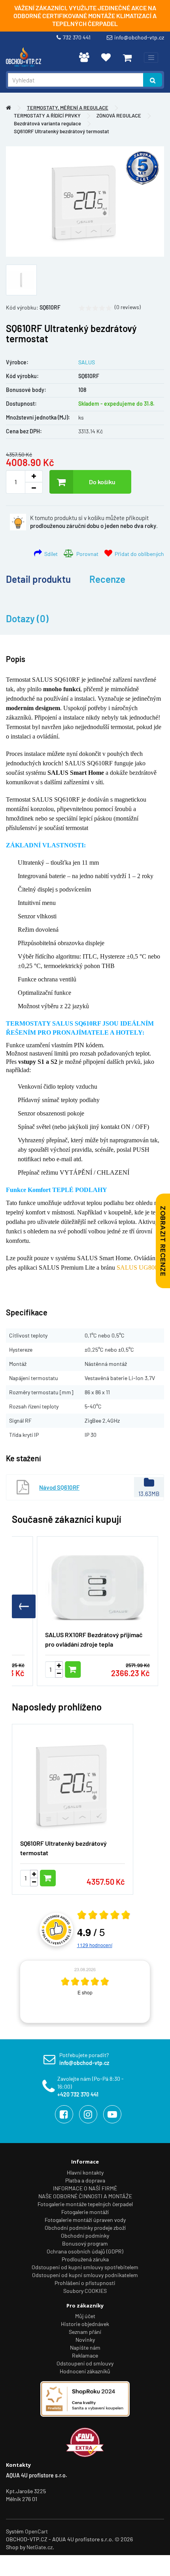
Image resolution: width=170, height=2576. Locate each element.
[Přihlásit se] (84, 57)
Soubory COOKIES (85, 2291)
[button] (146, 1606)
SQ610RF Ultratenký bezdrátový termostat (61, 131)
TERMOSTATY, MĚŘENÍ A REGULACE (68, 108)
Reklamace (85, 2355)
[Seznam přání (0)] (106, 57)
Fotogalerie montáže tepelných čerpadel (85, 2204)
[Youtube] (112, 2114)
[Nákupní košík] (127, 58)
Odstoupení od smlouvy (85, 2363)
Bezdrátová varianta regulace (47, 123)
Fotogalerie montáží (85, 2212)
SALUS (87, 362)
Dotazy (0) (27, 618)
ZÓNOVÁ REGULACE (119, 116)
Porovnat (86, 554)
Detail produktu (38, 579)
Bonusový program (85, 2243)
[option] (85, 1992)
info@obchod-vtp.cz (139, 37)
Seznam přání (85, 2332)
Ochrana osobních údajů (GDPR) (85, 2251)
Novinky (85, 2340)
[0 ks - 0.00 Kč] (127, 58)
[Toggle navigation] (151, 58)
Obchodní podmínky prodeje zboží (85, 2228)
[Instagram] (88, 2114)
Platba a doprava (85, 2180)
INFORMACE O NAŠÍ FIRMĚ (85, 2188)
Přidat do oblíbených (138, 554)
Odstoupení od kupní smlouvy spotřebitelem (85, 2267)
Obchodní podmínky (85, 2236)
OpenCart (36, 2531)
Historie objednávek (85, 2324)
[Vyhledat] (153, 80)
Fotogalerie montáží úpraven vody (85, 2220)
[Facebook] (64, 2114)
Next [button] (162, 1992)
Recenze (107, 579)
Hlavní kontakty (85, 2172)
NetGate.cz (40, 2547)
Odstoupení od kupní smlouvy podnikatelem (85, 2275)
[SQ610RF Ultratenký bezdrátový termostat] (85, 201)
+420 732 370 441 (78, 2094)
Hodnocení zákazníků (85, 2371)
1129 (95, 1945)
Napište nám (85, 2347)
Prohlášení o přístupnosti (85, 2283)
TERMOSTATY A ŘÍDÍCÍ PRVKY (47, 116)
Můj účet (85, 2316)
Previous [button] (8, 1992)
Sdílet (50, 554)
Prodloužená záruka (85, 2259)
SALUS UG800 (137, 1267)
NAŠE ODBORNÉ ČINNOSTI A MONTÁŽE (85, 2196)
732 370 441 (78, 37)
